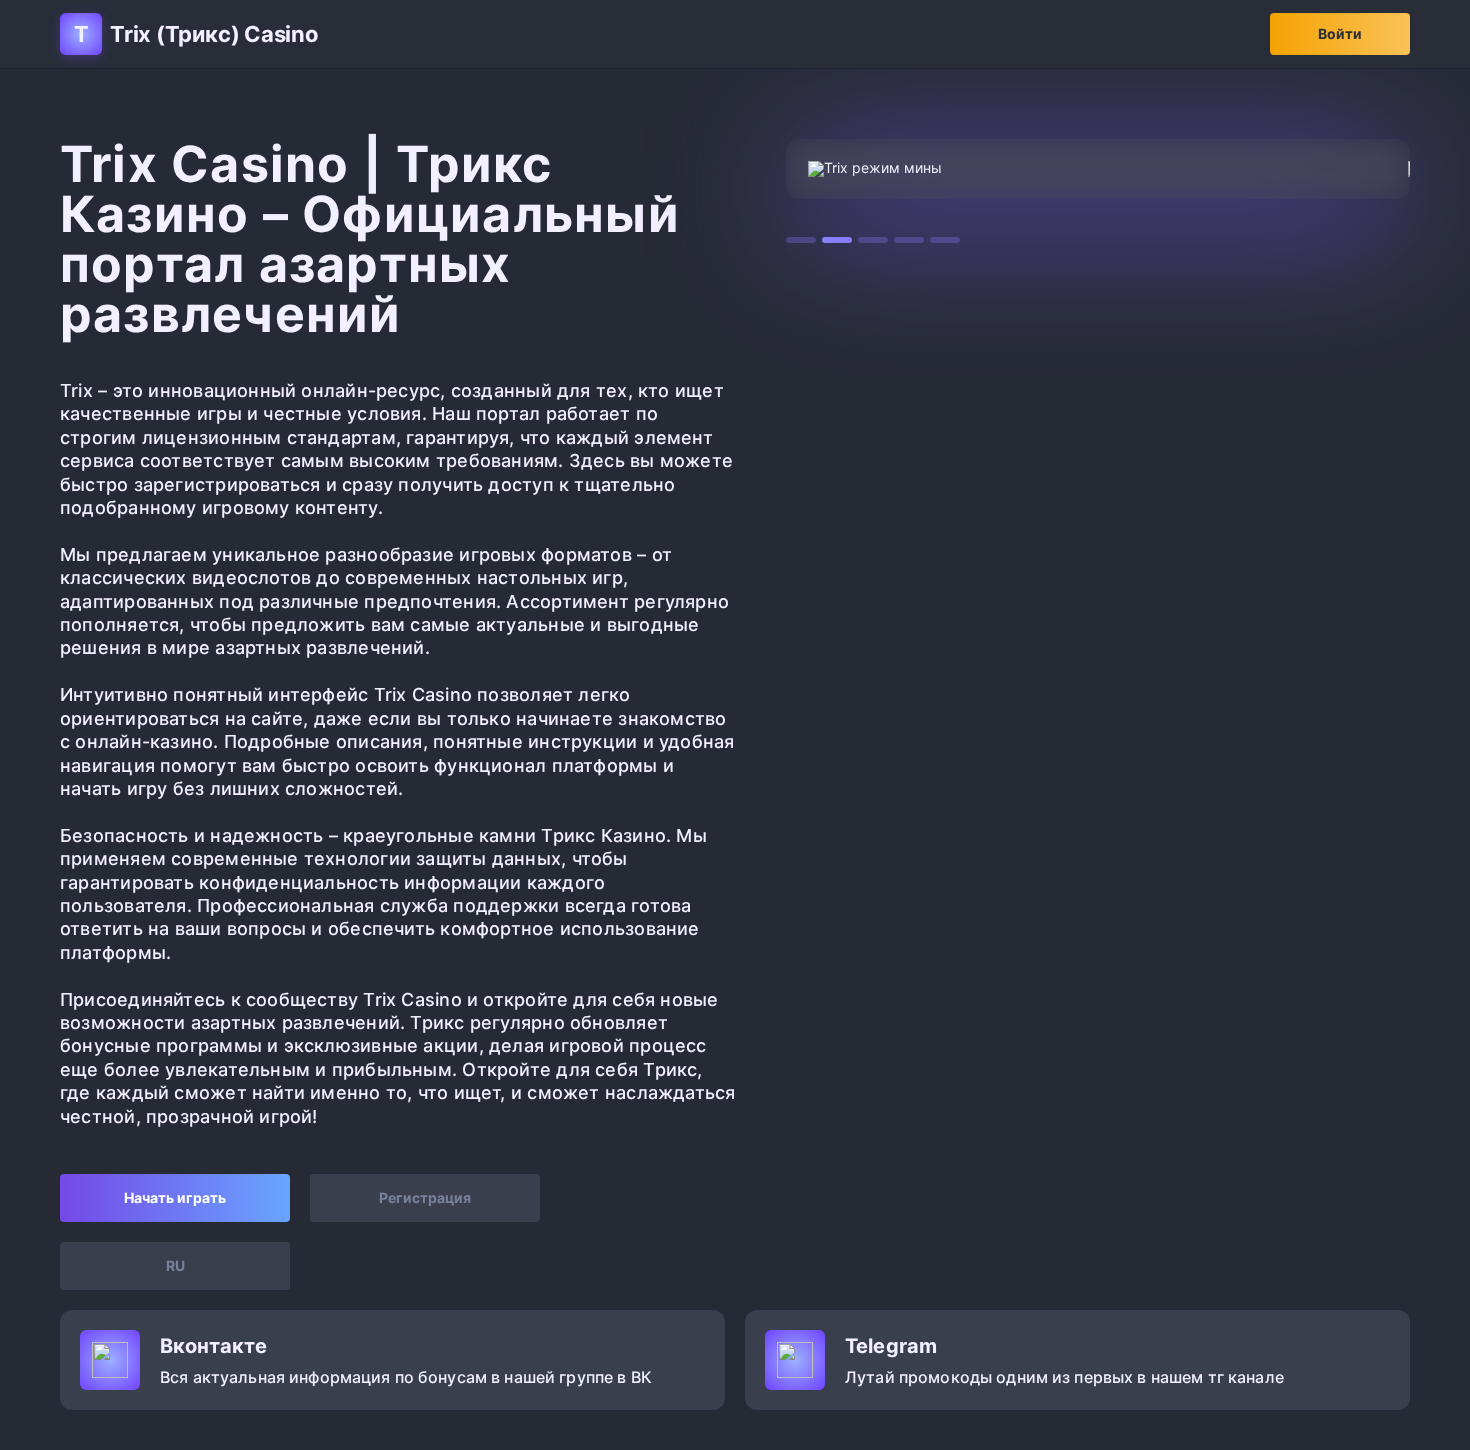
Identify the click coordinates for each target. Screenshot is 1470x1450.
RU (175, 1265)
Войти (1340, 33)
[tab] (801, 240)
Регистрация (425, 1197)
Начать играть (175, 1197)
